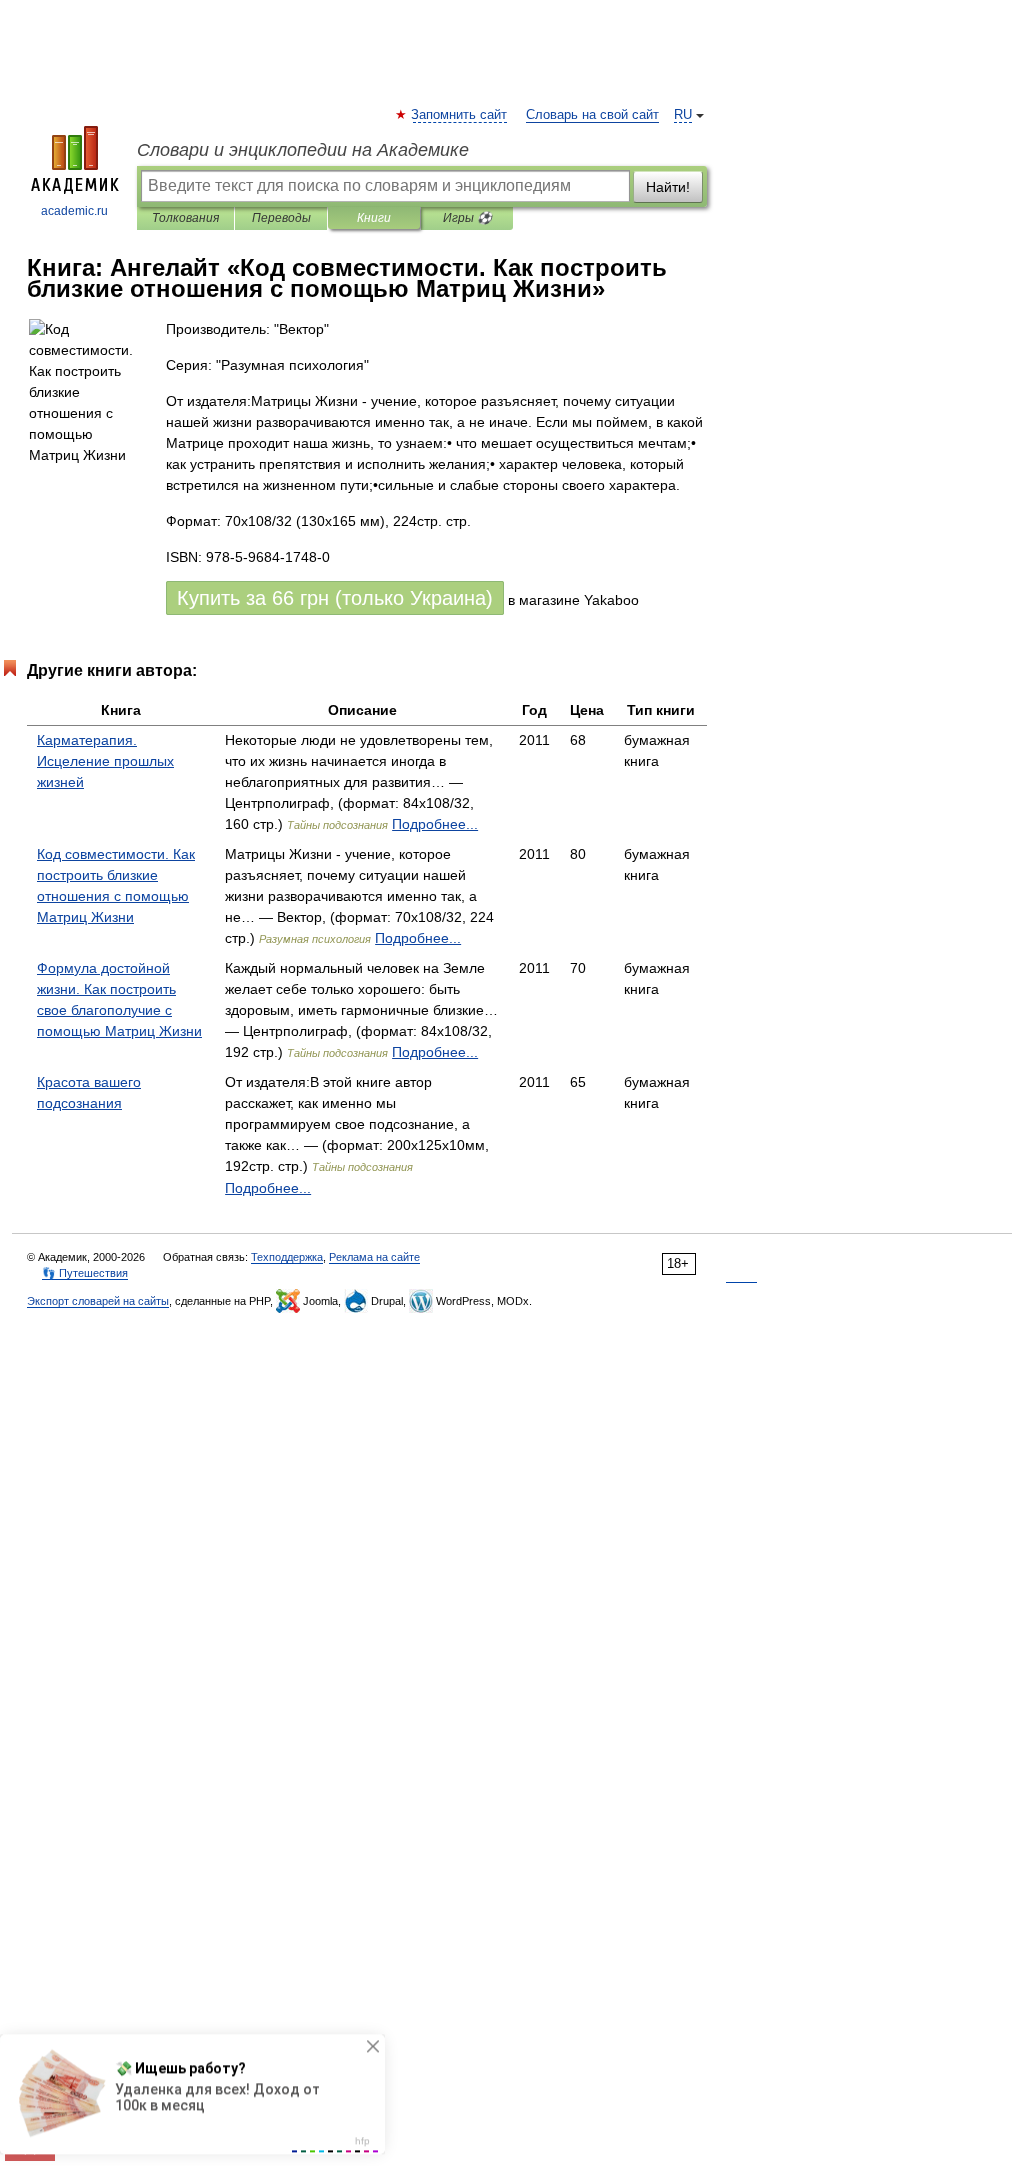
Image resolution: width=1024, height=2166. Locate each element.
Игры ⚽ (467, 218)
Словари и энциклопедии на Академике (303, 150)
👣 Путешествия (85, 1273)
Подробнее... (435, 824)
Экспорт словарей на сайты (98, 1301)
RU (683, 115)
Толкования (185, 218)
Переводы (281, 218)
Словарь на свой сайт (592, 115)
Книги (374, 218)
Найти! (668, 187)
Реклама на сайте (374, 1257)
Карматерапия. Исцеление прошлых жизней (105, 761)
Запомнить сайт (460, 115)
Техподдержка (287, 1257)
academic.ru (74, 211)
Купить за (335, 598)
